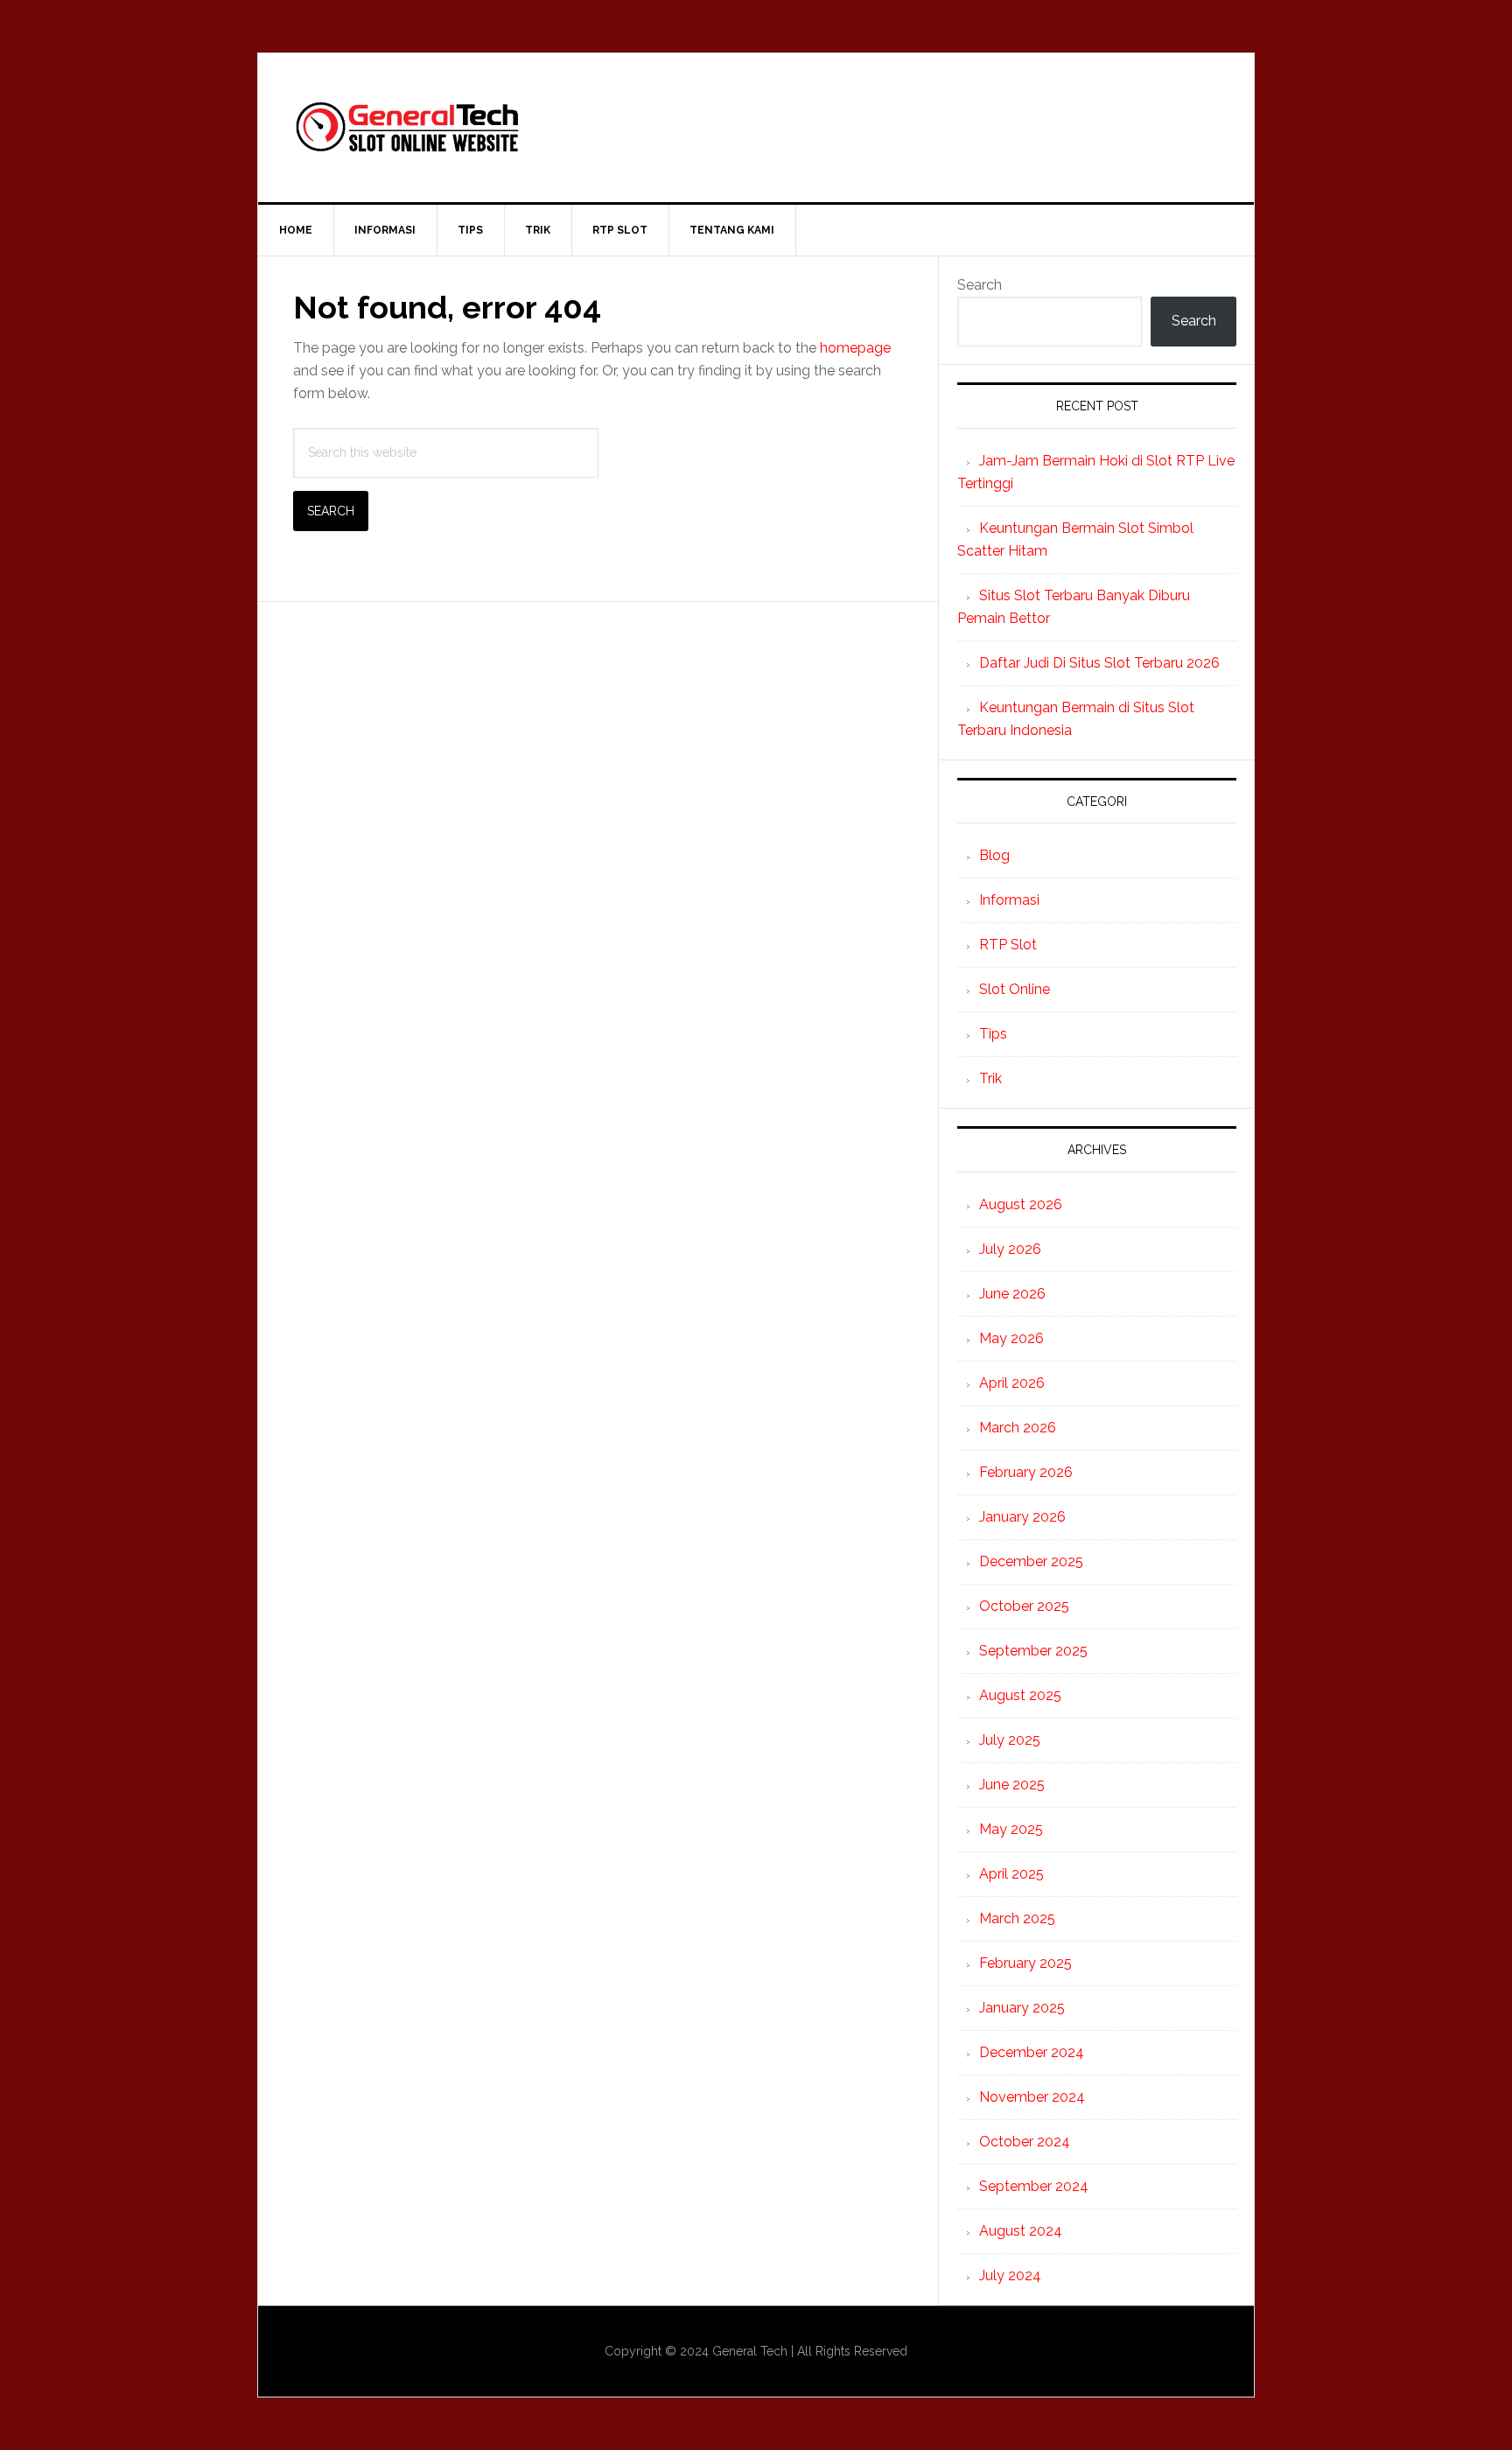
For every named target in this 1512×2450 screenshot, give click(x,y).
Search (980, 285)
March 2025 (1017, 1918)
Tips (993, 1034)
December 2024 (1032, 2052)
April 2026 (1012, 1383)
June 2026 (1012, 1294)
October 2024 (1025, 2142)
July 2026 (1010, 1249)
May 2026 (1011, 1338)
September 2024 (1034, 2186)
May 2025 (1011, 1829)
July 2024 (1010, 2275)
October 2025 (1024, 1606)
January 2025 (1022, 2008)
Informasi (1009, 900)
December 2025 (1031, 1561)
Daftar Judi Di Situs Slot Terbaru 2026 (1099, 663)
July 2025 (1010, 1740)
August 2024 (1021, 2231)
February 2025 (1025, 1963)
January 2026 (1022, 1517)
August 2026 (1021, 1204)
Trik (990, 1078)
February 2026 (1026, 1472)
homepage (855, 348)
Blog (994, 855)
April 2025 (1011, 1874)
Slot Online (1015, 989)
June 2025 (1012, 1785)
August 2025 (1020, 1695)
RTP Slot (1008, 945)
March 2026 (1018, 1428)
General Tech (756, 128)
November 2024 (1032, 2097)
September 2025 (1033, 1651)
